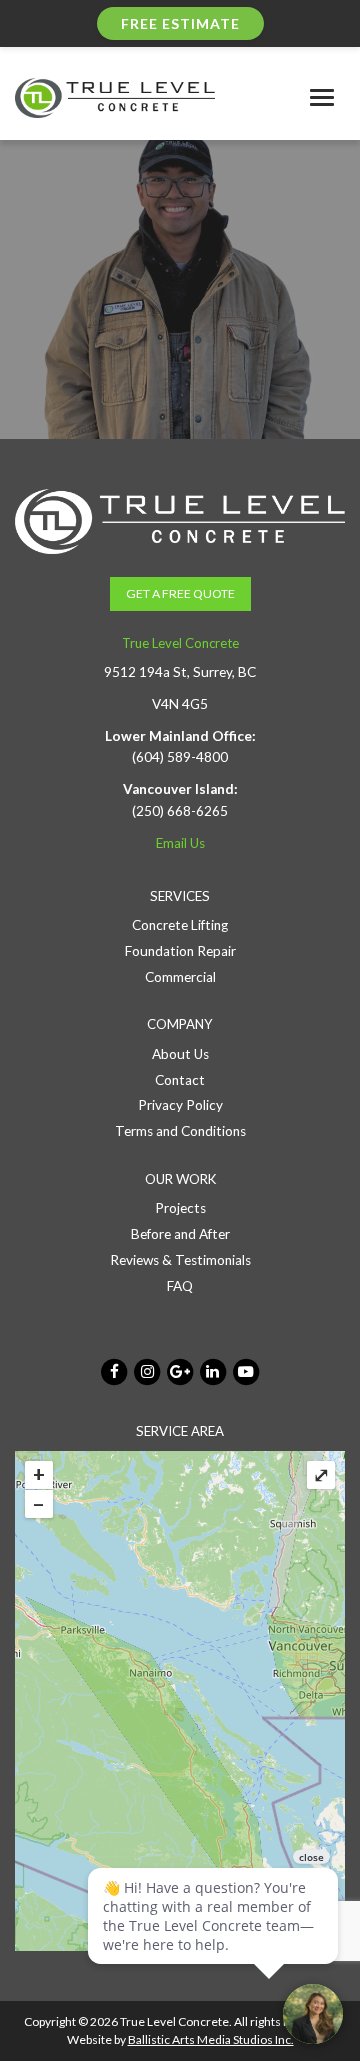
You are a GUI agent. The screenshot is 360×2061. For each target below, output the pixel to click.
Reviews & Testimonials (180, 1260)
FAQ (180, 1286)
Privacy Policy (180, 1105)
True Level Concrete (180, 643)
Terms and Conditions (180, 1131)
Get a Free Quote (180, 593)
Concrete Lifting (180, 925)
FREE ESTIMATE (180, 23)
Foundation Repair (180, 951)
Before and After (180, 1234)
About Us (180, 1054)
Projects (180, 1208)
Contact (180, 1080)
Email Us (180, 843)
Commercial (180, 977)
